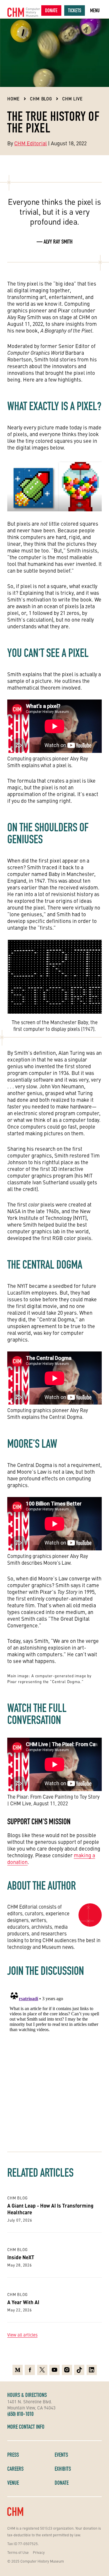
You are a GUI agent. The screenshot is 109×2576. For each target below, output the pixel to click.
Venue (13, 2483)
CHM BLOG (41, 99)
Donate (51, 10)
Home (14, 99)
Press (13, 2455)
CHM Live (73, 99)
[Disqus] (54, 2061)
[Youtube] (54, 2370)
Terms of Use (18, 2552)
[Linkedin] (92, 2370)
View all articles (22, 2335)
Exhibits (63, 2469)
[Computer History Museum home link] (24, 12)
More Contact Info (26, 2427)
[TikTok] (79, 2370)
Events (61, 2455)
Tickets (75, 10)
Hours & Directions (27, 2395)
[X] (42, 2370)
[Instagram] (67, 2370)
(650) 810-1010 (20, 2414)
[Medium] (18, 2370)
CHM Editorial (31, 143)
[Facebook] (30, 2370)
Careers (15, 2469)
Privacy (39, 2552)
